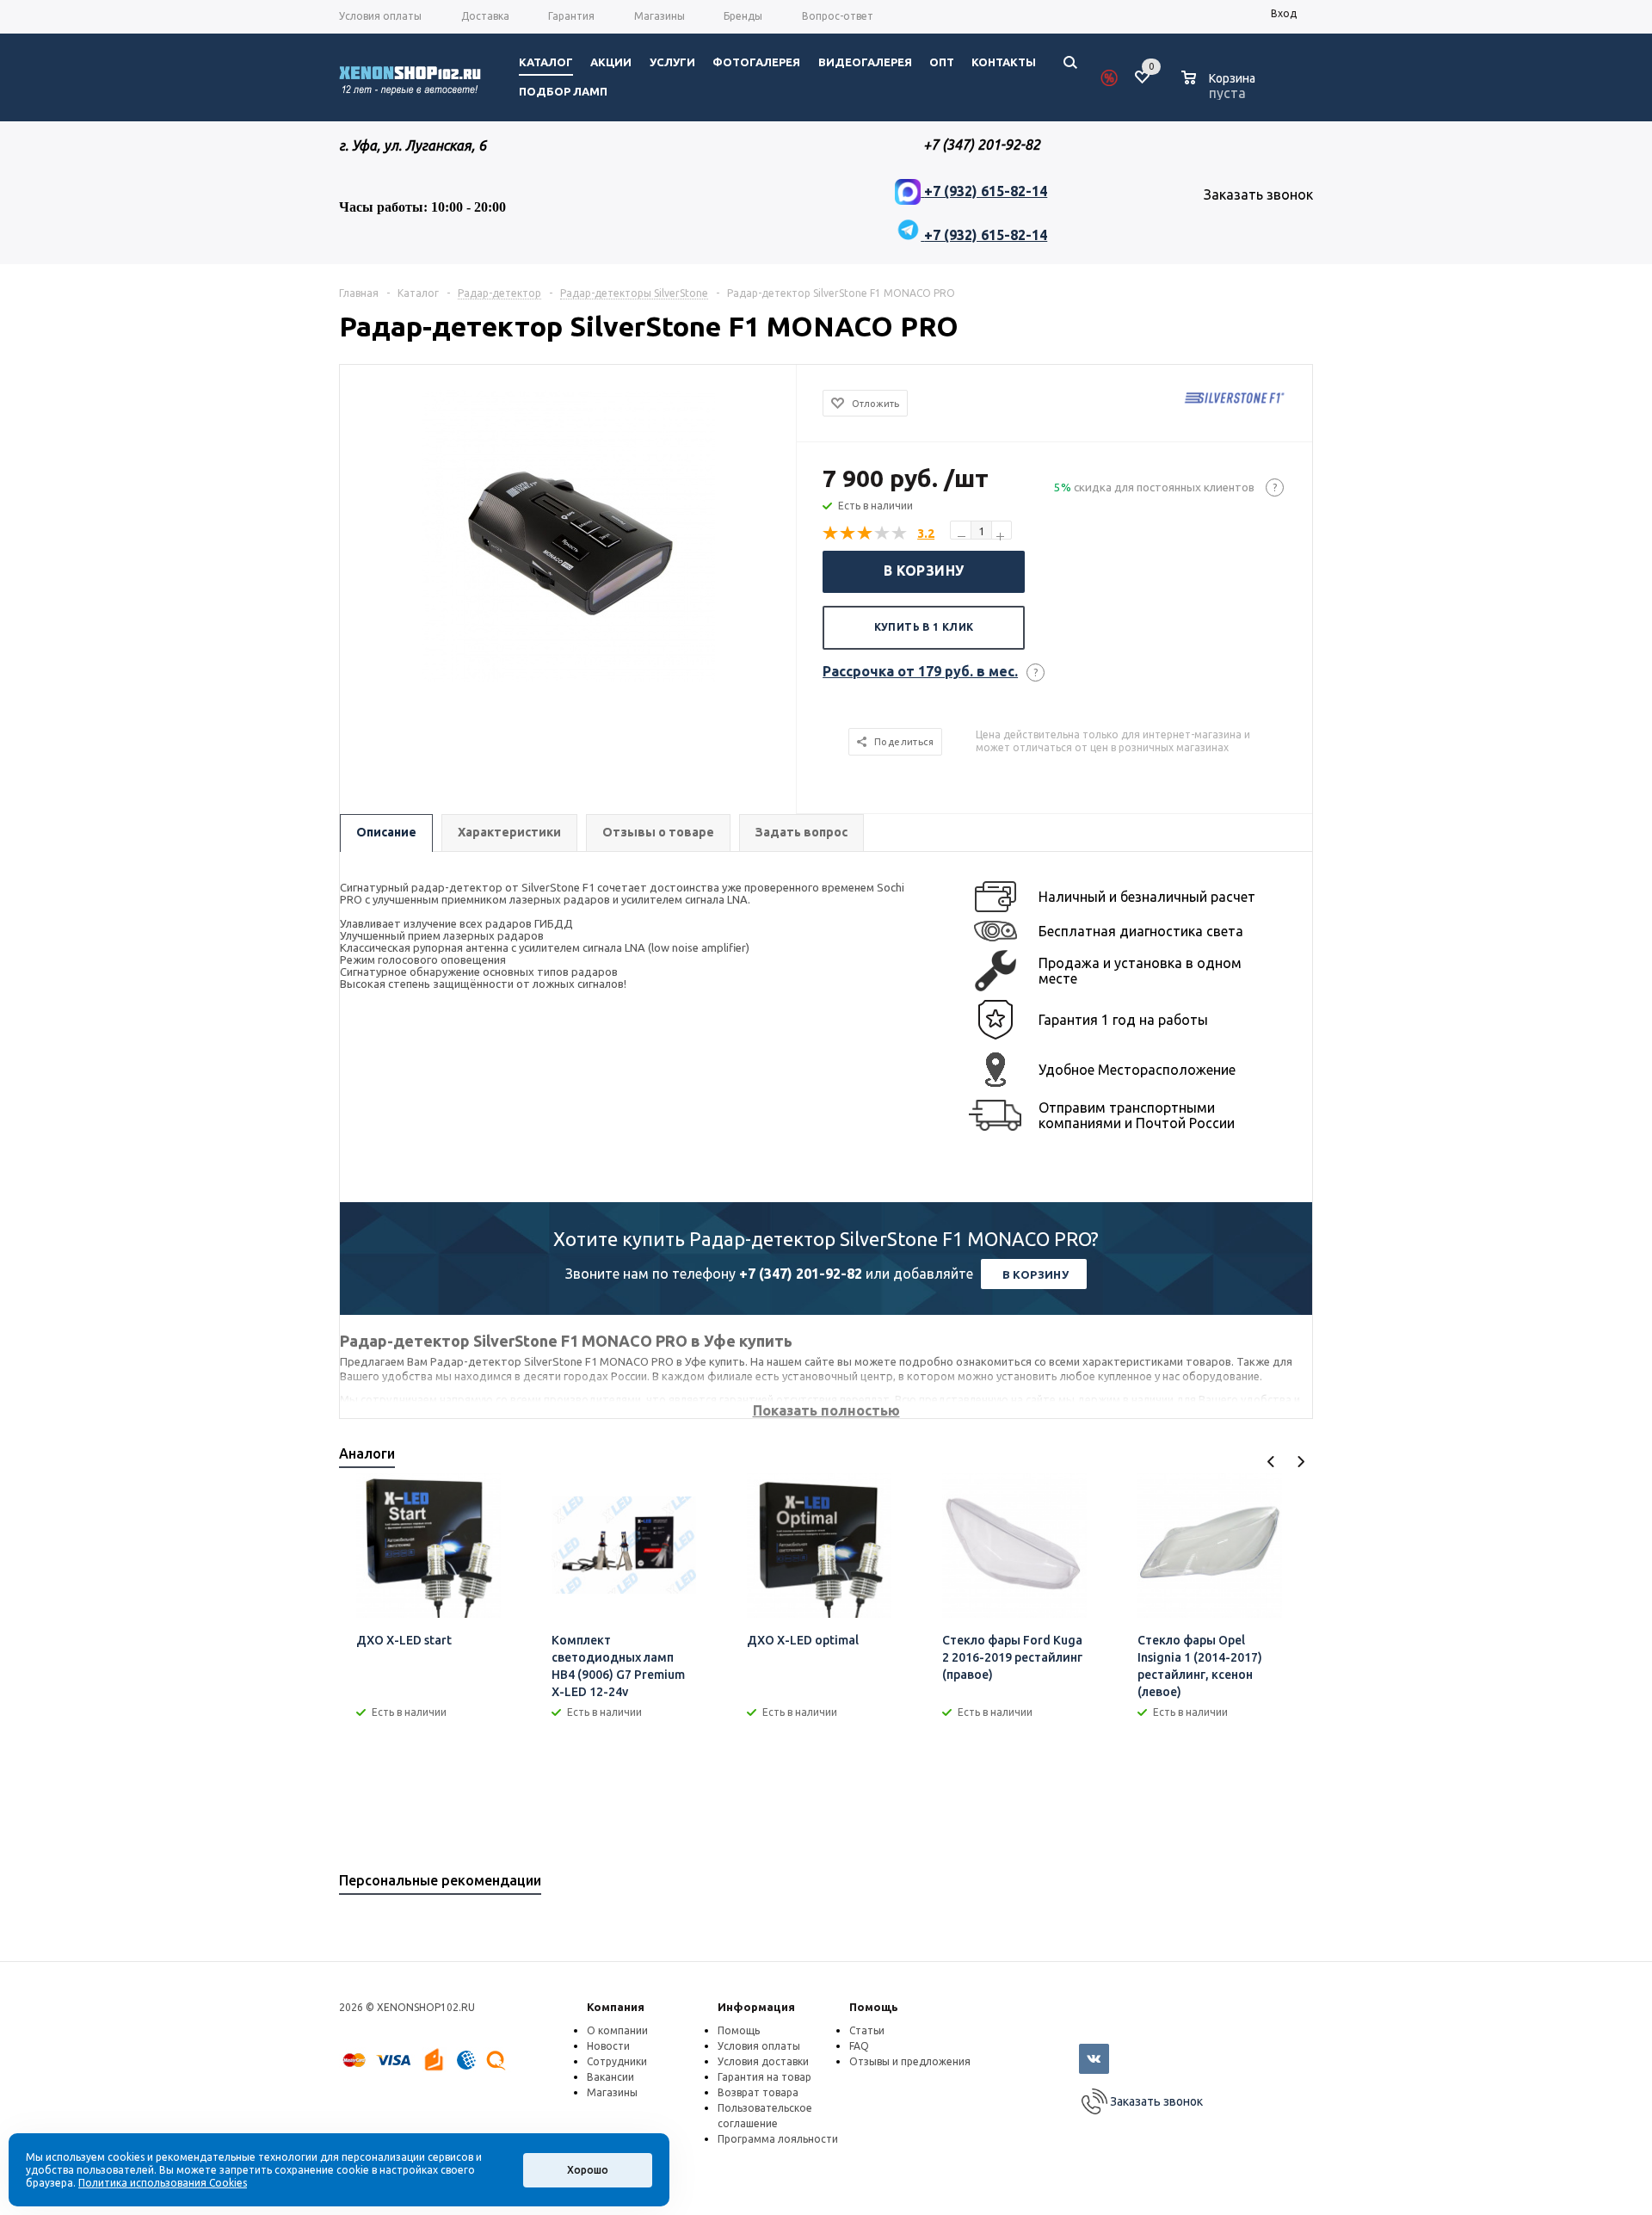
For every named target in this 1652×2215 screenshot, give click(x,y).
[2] (848, 534)
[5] (900, 534)
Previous (1271, 1462)
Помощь (874, 2007)
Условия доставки (763, 2061)
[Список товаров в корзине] (1221, 90)
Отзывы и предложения (910, 2061)
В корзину (924, 571)
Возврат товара (758, 2092)
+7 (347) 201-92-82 (801, 1274)
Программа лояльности (778, 2139)
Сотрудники (617, 2061)
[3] (866, 534)
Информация (756, 2007)
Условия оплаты (759, 2046)
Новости (608, 2046)
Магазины (612, 2092)
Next (1301, 1462)
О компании (617, 2030)
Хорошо (588, 2170)
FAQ (859, 2046)
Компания (616, 2007)
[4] (883, 534)
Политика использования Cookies (163, 2183)
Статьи (867, 2030)
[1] (831, 534)
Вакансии (610, 2077)
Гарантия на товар (764, 2077)
